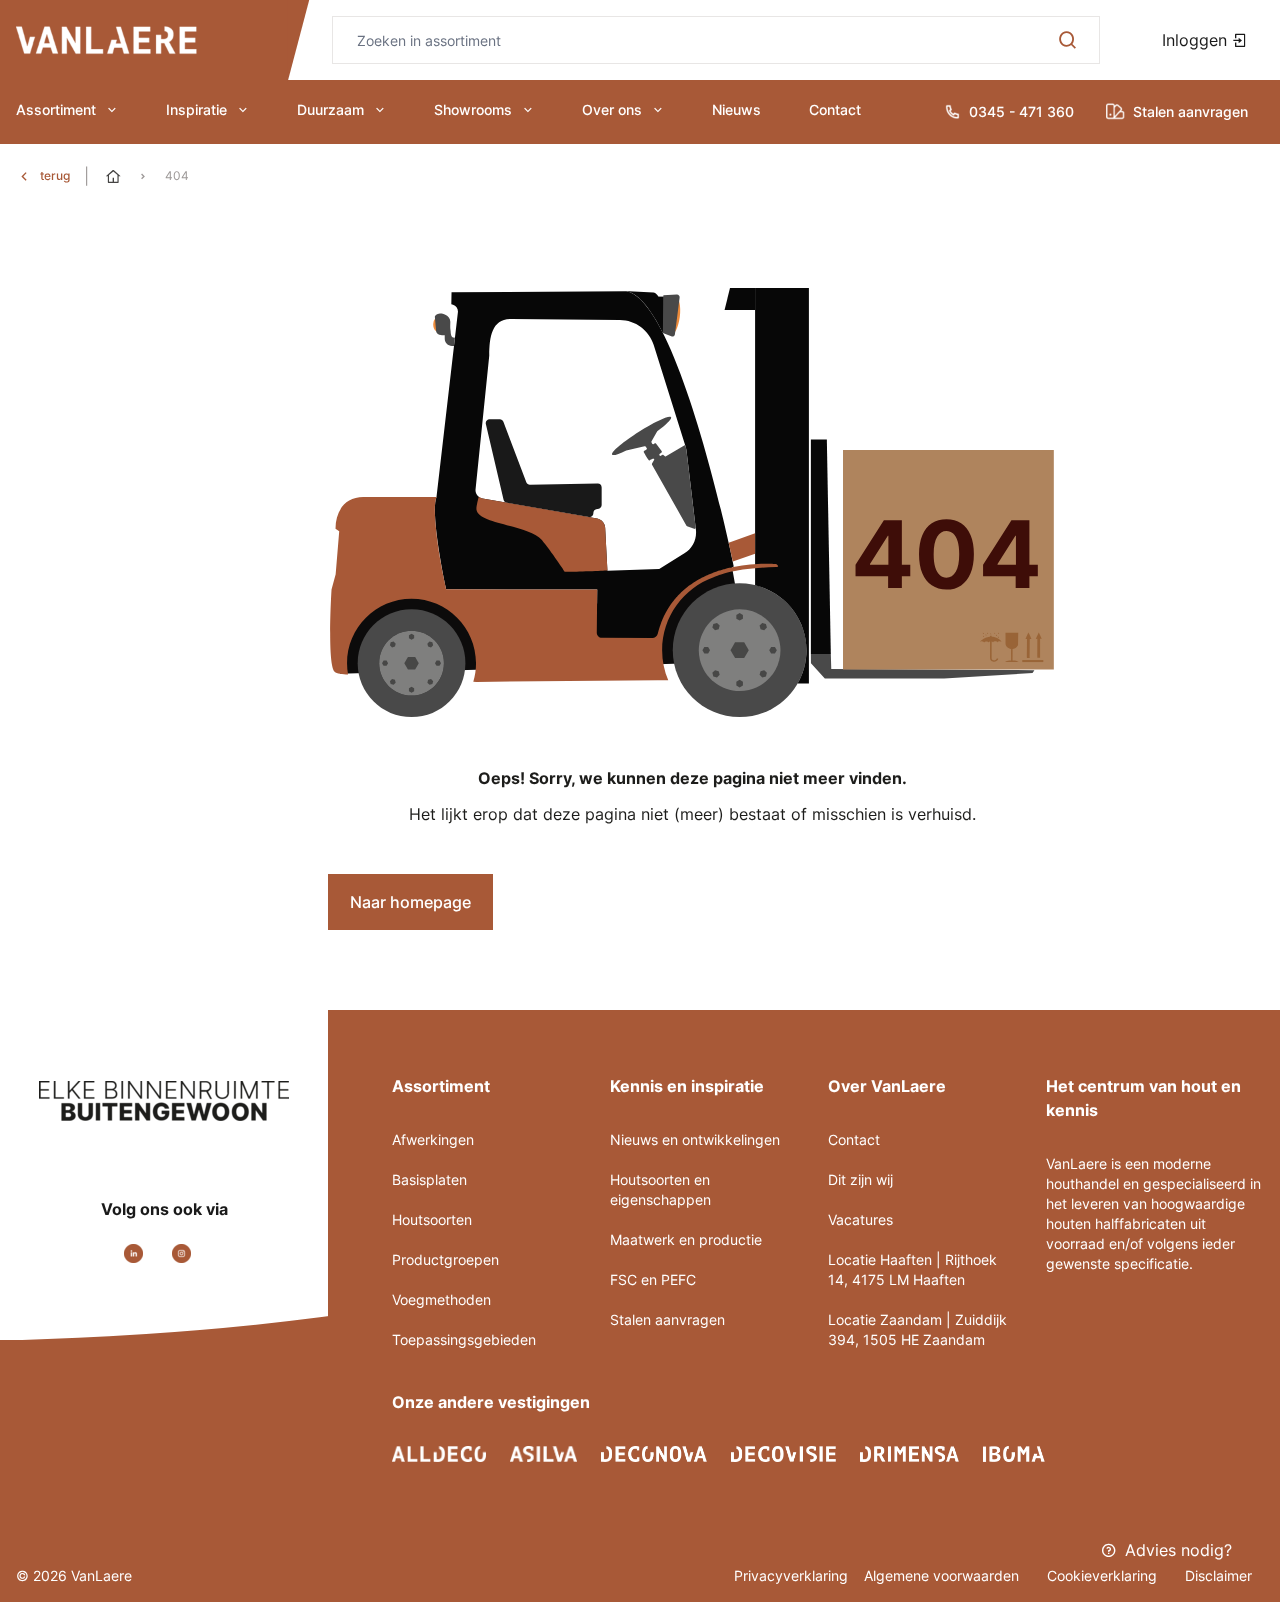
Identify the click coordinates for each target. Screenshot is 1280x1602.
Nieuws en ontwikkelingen (695, 1139)
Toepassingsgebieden (464, 1339)
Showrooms (473, 109)
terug (55, 175)
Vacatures (860, 1219)
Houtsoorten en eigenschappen (660, 1189)
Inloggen (1197, 40)
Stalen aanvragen (667, 1319)
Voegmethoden (441, 1299)
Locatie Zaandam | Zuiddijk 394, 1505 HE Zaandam (917, 1329)
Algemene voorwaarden (943, 1575)
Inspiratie (196, 109)
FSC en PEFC (653, 1279)
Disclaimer (1218, 1575)
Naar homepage (410, 902)
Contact (835, 109)
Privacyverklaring (791, 1575)
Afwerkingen (433, 1139)
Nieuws (736, 109)
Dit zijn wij (860, 1179)
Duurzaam (330, 109)
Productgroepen (445, 1259)
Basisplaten (429, 1179)
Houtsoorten (432, 1219)
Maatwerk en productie (686, 1239)
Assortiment (56, 109)
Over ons (612, 109)
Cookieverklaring (1104, 1575)
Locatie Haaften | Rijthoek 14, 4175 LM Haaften (912, 1269)
